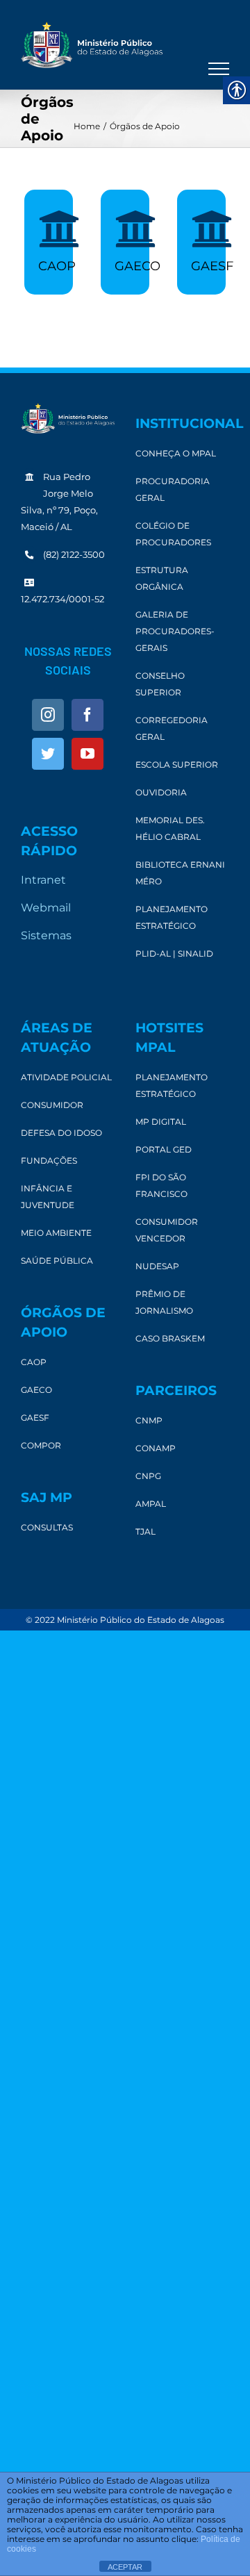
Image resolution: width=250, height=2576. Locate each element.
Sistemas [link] (46, 935)
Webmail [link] (46, 908)
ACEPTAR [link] (125, 2567)
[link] (92, 45)
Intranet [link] (43, 880)
